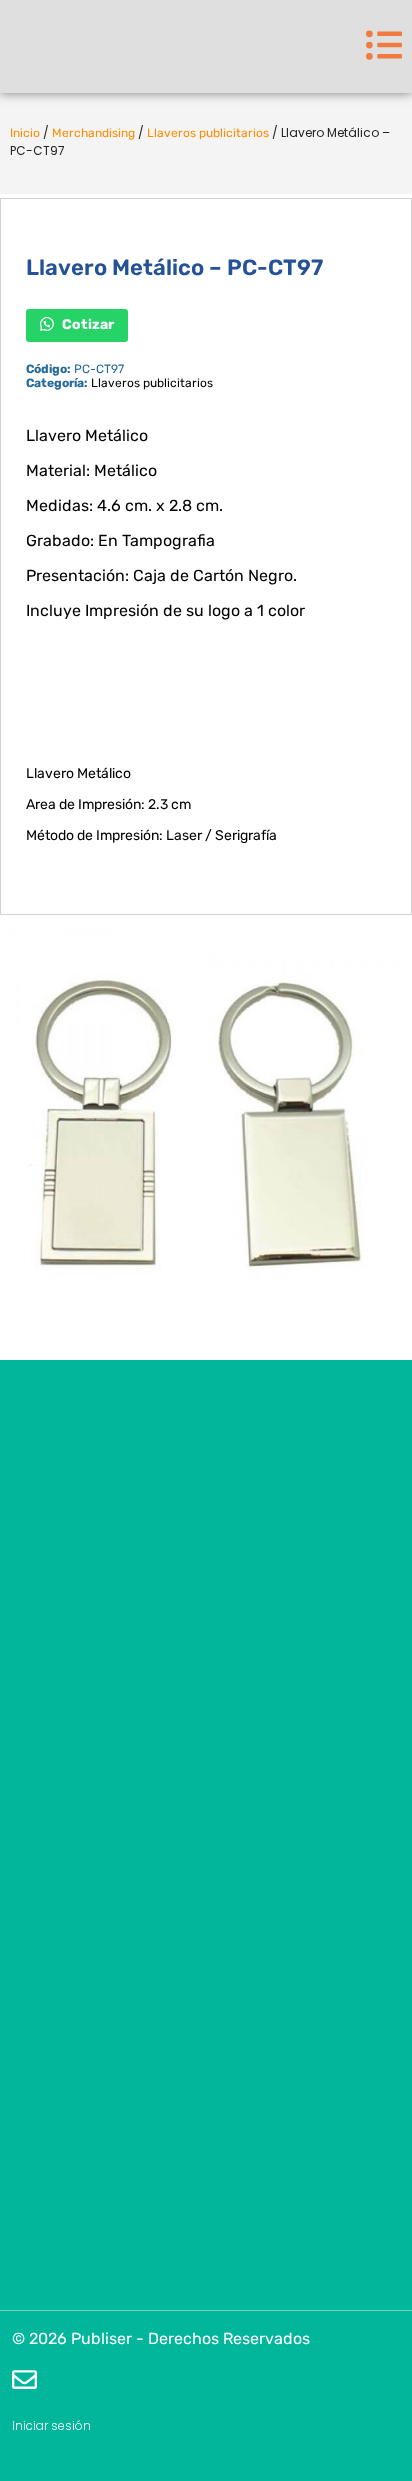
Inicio (25, 133)
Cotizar (86, 324)
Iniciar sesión (51, 2425)
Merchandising (93, 133)
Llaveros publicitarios (208, 133)
